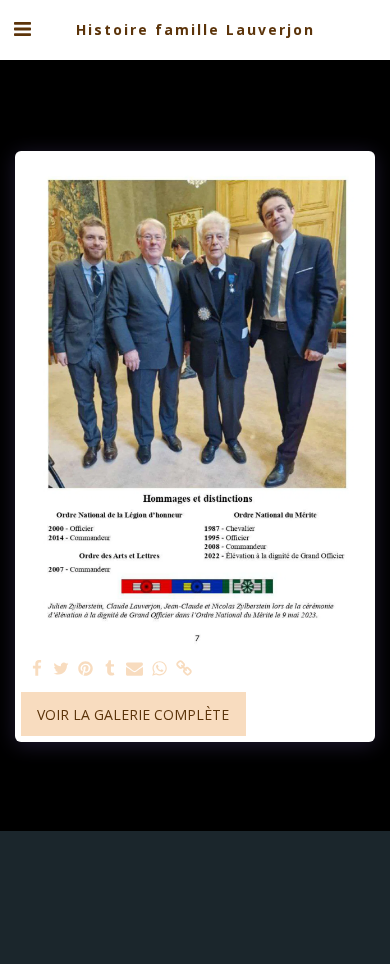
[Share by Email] (135, 669)
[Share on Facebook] (37, 669)
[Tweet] (62, 669)
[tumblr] (111, 669)
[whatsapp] (160, 669)
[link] (184, 669)
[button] (22, 28)
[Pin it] (86, 669)
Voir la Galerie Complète (133, 714)
